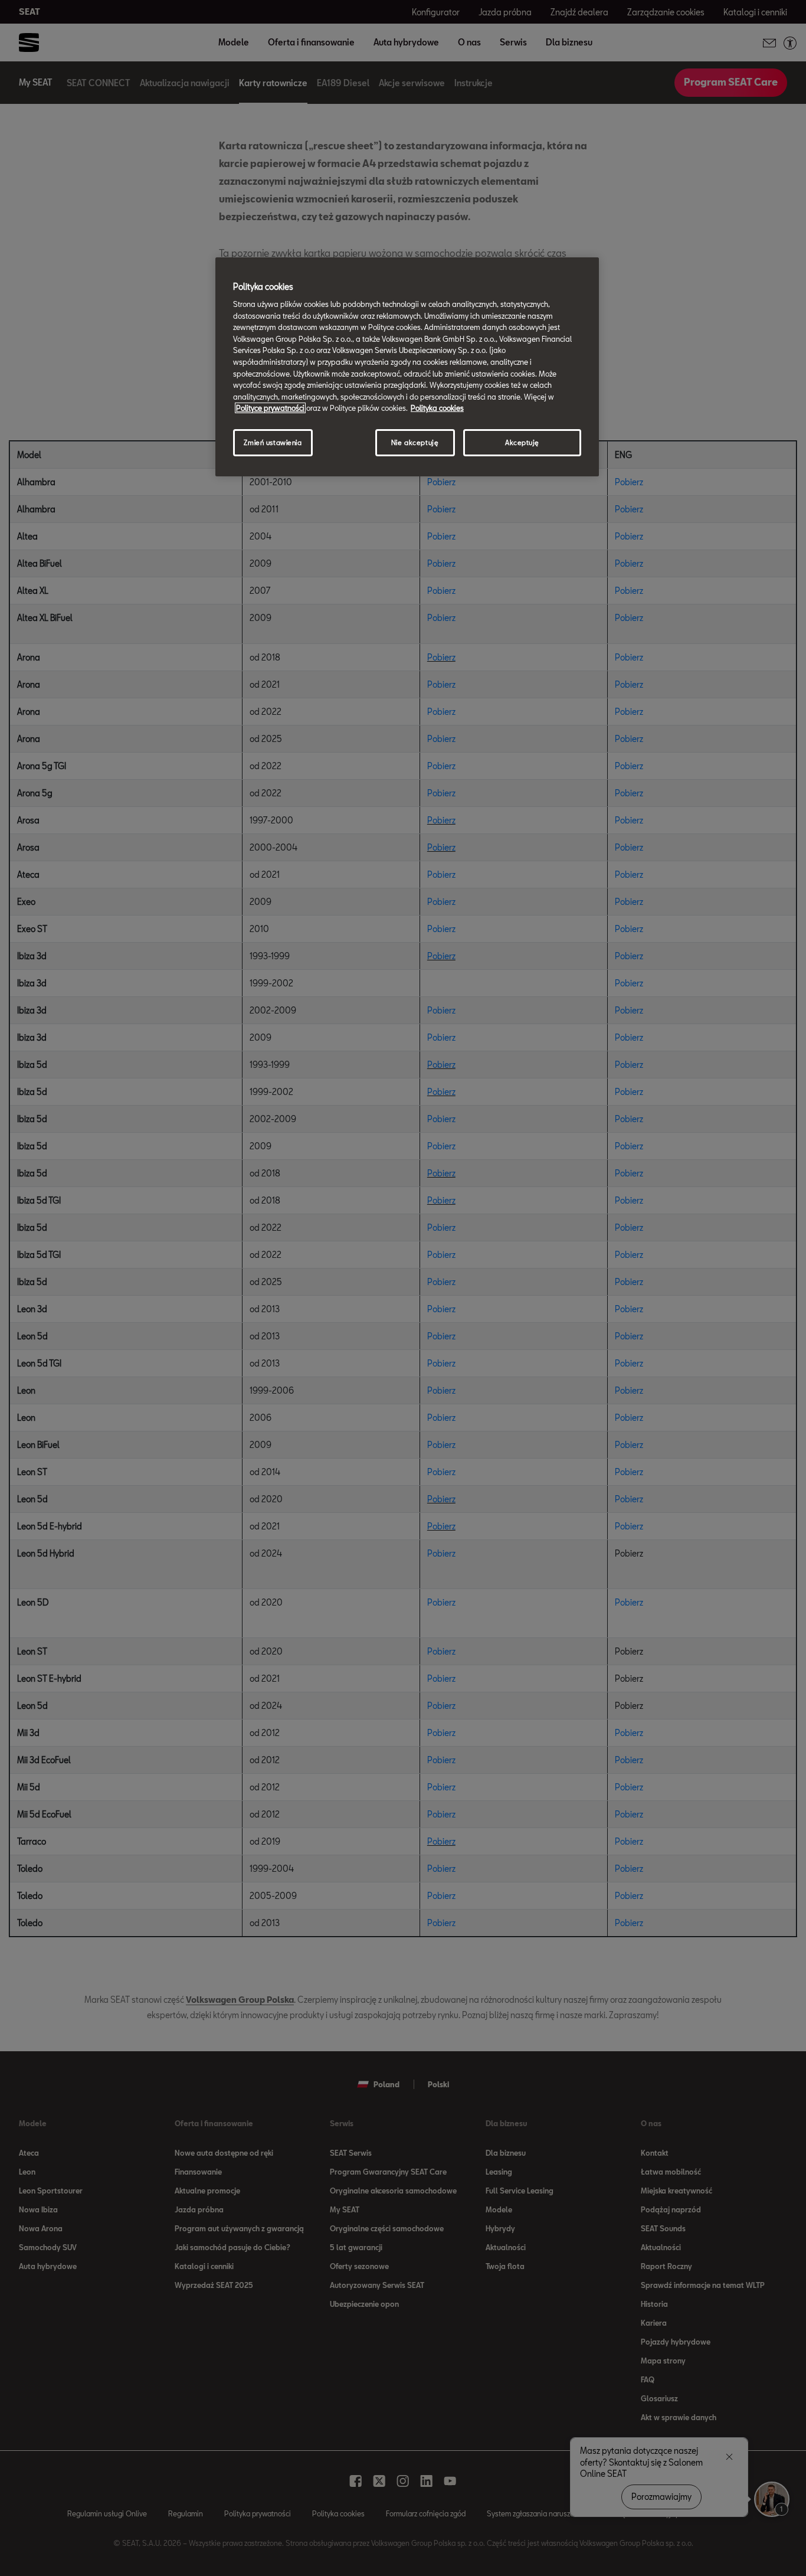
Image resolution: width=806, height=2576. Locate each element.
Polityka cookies (437, 408)
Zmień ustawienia (273, 442)
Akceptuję (522, 442)
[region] (407, 367)
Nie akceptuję (415, 442)
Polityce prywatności (270, 408)
